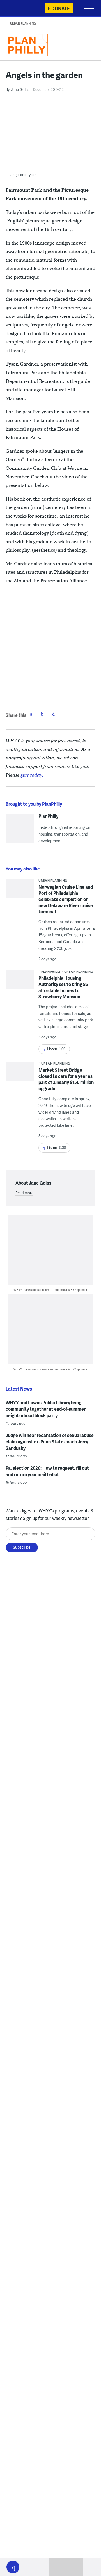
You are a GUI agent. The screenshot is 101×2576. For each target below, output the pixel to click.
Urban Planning (23, 23)
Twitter (42, 714)
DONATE (60, 8)
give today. (32, 775)
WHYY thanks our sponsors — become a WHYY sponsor (50, 1290)
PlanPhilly (48, 816)
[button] (13, 2567)
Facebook (31, 714)
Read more (24, 1193)
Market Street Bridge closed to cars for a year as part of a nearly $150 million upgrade (66, 1079)
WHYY (21, 9)
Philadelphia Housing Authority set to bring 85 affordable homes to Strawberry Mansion (63, 987)
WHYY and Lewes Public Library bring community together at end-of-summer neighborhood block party (46, 1409)
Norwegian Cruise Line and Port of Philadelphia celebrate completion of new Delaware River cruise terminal (66, 899)
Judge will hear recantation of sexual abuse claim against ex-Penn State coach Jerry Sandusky (50, 1442)
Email (54, 714)
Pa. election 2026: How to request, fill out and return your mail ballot (47, 1471)
